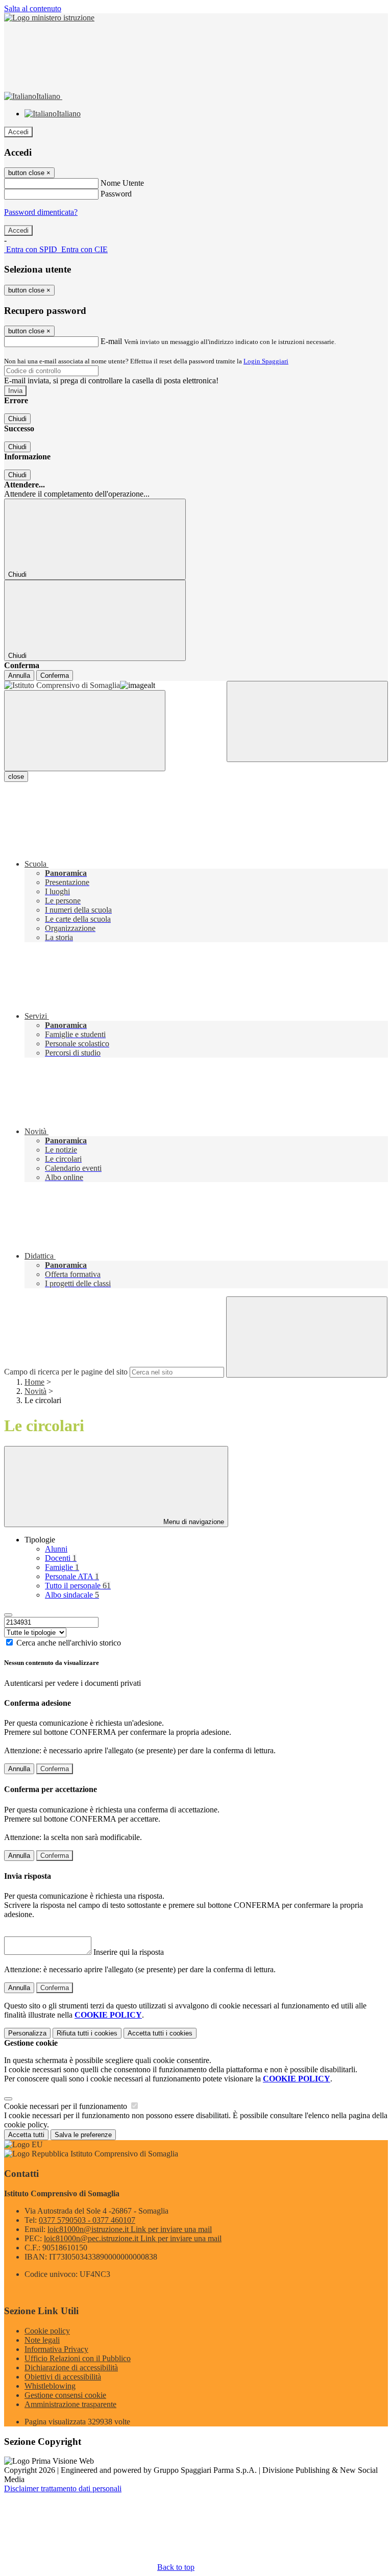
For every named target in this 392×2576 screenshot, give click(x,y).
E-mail (111, 341)
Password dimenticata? (41, 212)
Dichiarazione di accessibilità (71, 2368)
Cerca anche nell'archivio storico (69, 1643)
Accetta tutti (160, 2033)
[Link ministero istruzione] (49, 18)
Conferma (55, 676)
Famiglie (62, 1567)
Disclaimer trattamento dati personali (63, 2488)
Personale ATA (72, 1576)
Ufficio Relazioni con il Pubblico (78, 2358)
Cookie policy (47, 2331)
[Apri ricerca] (307, 721)
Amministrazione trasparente (70, 2404)
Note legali (42, 2340)
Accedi (18, 132)
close (16, 777)
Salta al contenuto (33, 8)
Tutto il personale (78, 1586)
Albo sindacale (72, 1595)
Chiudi (17, 419)
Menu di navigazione (193, 1522)
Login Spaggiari (266, 361)
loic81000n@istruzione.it (130, 2229)
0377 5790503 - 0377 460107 (87, 2220)
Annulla (19, 676)
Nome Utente (122, 183)
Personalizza (27, 2033)
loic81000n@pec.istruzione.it (133, 2238)
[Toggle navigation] (85, 731)
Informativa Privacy (56, 2349)
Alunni (56, 1549)
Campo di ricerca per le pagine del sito (66, 1372)
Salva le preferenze (83, 2135)
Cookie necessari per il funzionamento (67, 2106)
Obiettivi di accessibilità (63, 2377)
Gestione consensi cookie (65, 2395)
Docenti (61, 1558)
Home (34, 1382)
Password (116, 194)
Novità (35, 1391)
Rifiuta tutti (87, 2033)
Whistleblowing (50, 2386)
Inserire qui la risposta (129, 1952)
